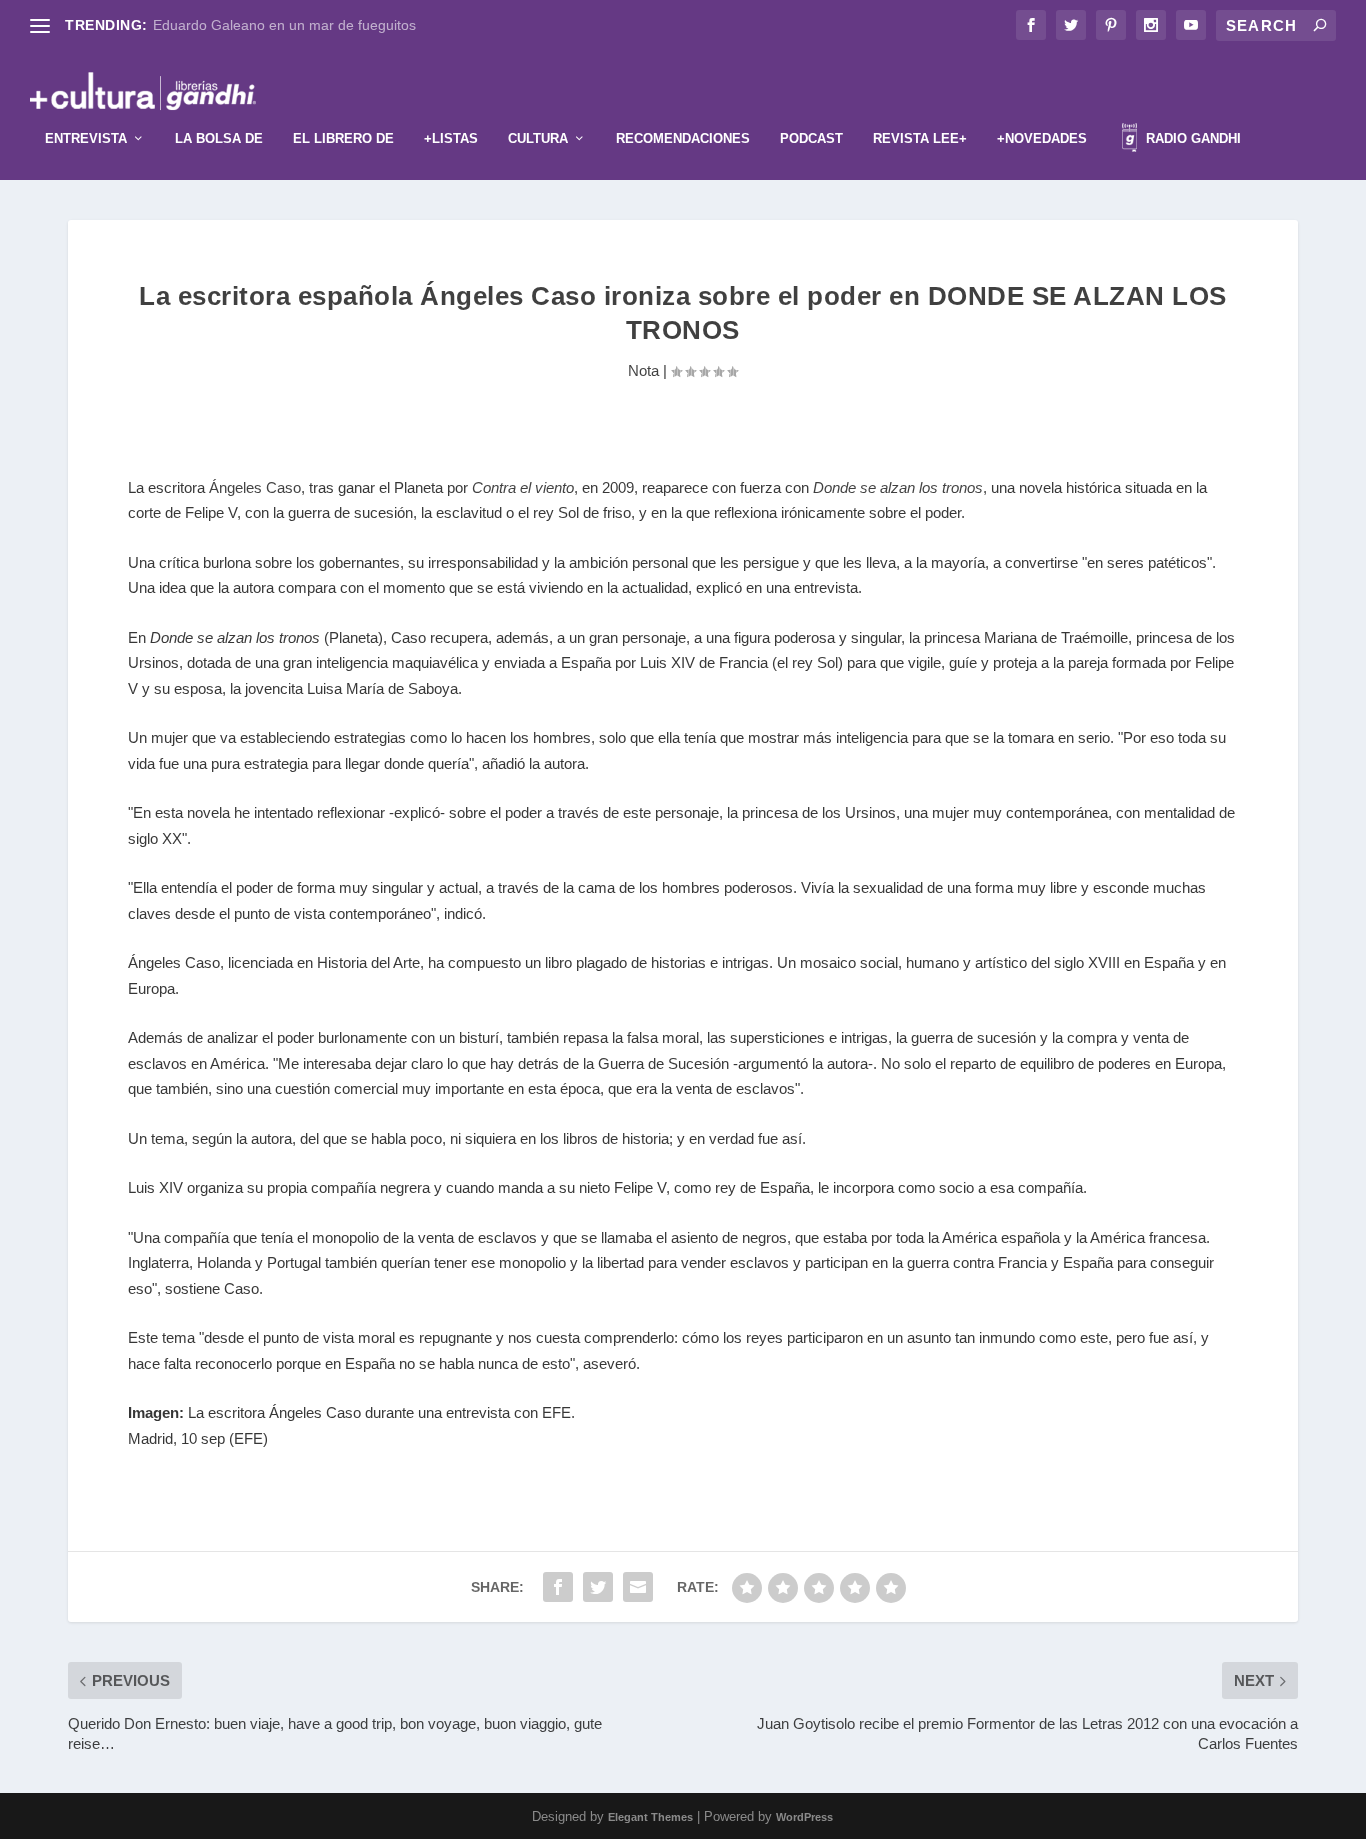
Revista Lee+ (920, 138)
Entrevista (86, 138)
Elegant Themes (650, 1817)
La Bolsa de (219, 138)
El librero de (343, 138)
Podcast (811, 138)
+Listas (451, 138)
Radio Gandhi (1191, 138)
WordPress (804, 1817)
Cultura (538, 138)
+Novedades (1042, 138)
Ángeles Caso (255, 487)
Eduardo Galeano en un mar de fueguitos (284, 25)
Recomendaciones (683, 138)
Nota (643, 370)
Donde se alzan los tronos (898, 487)
